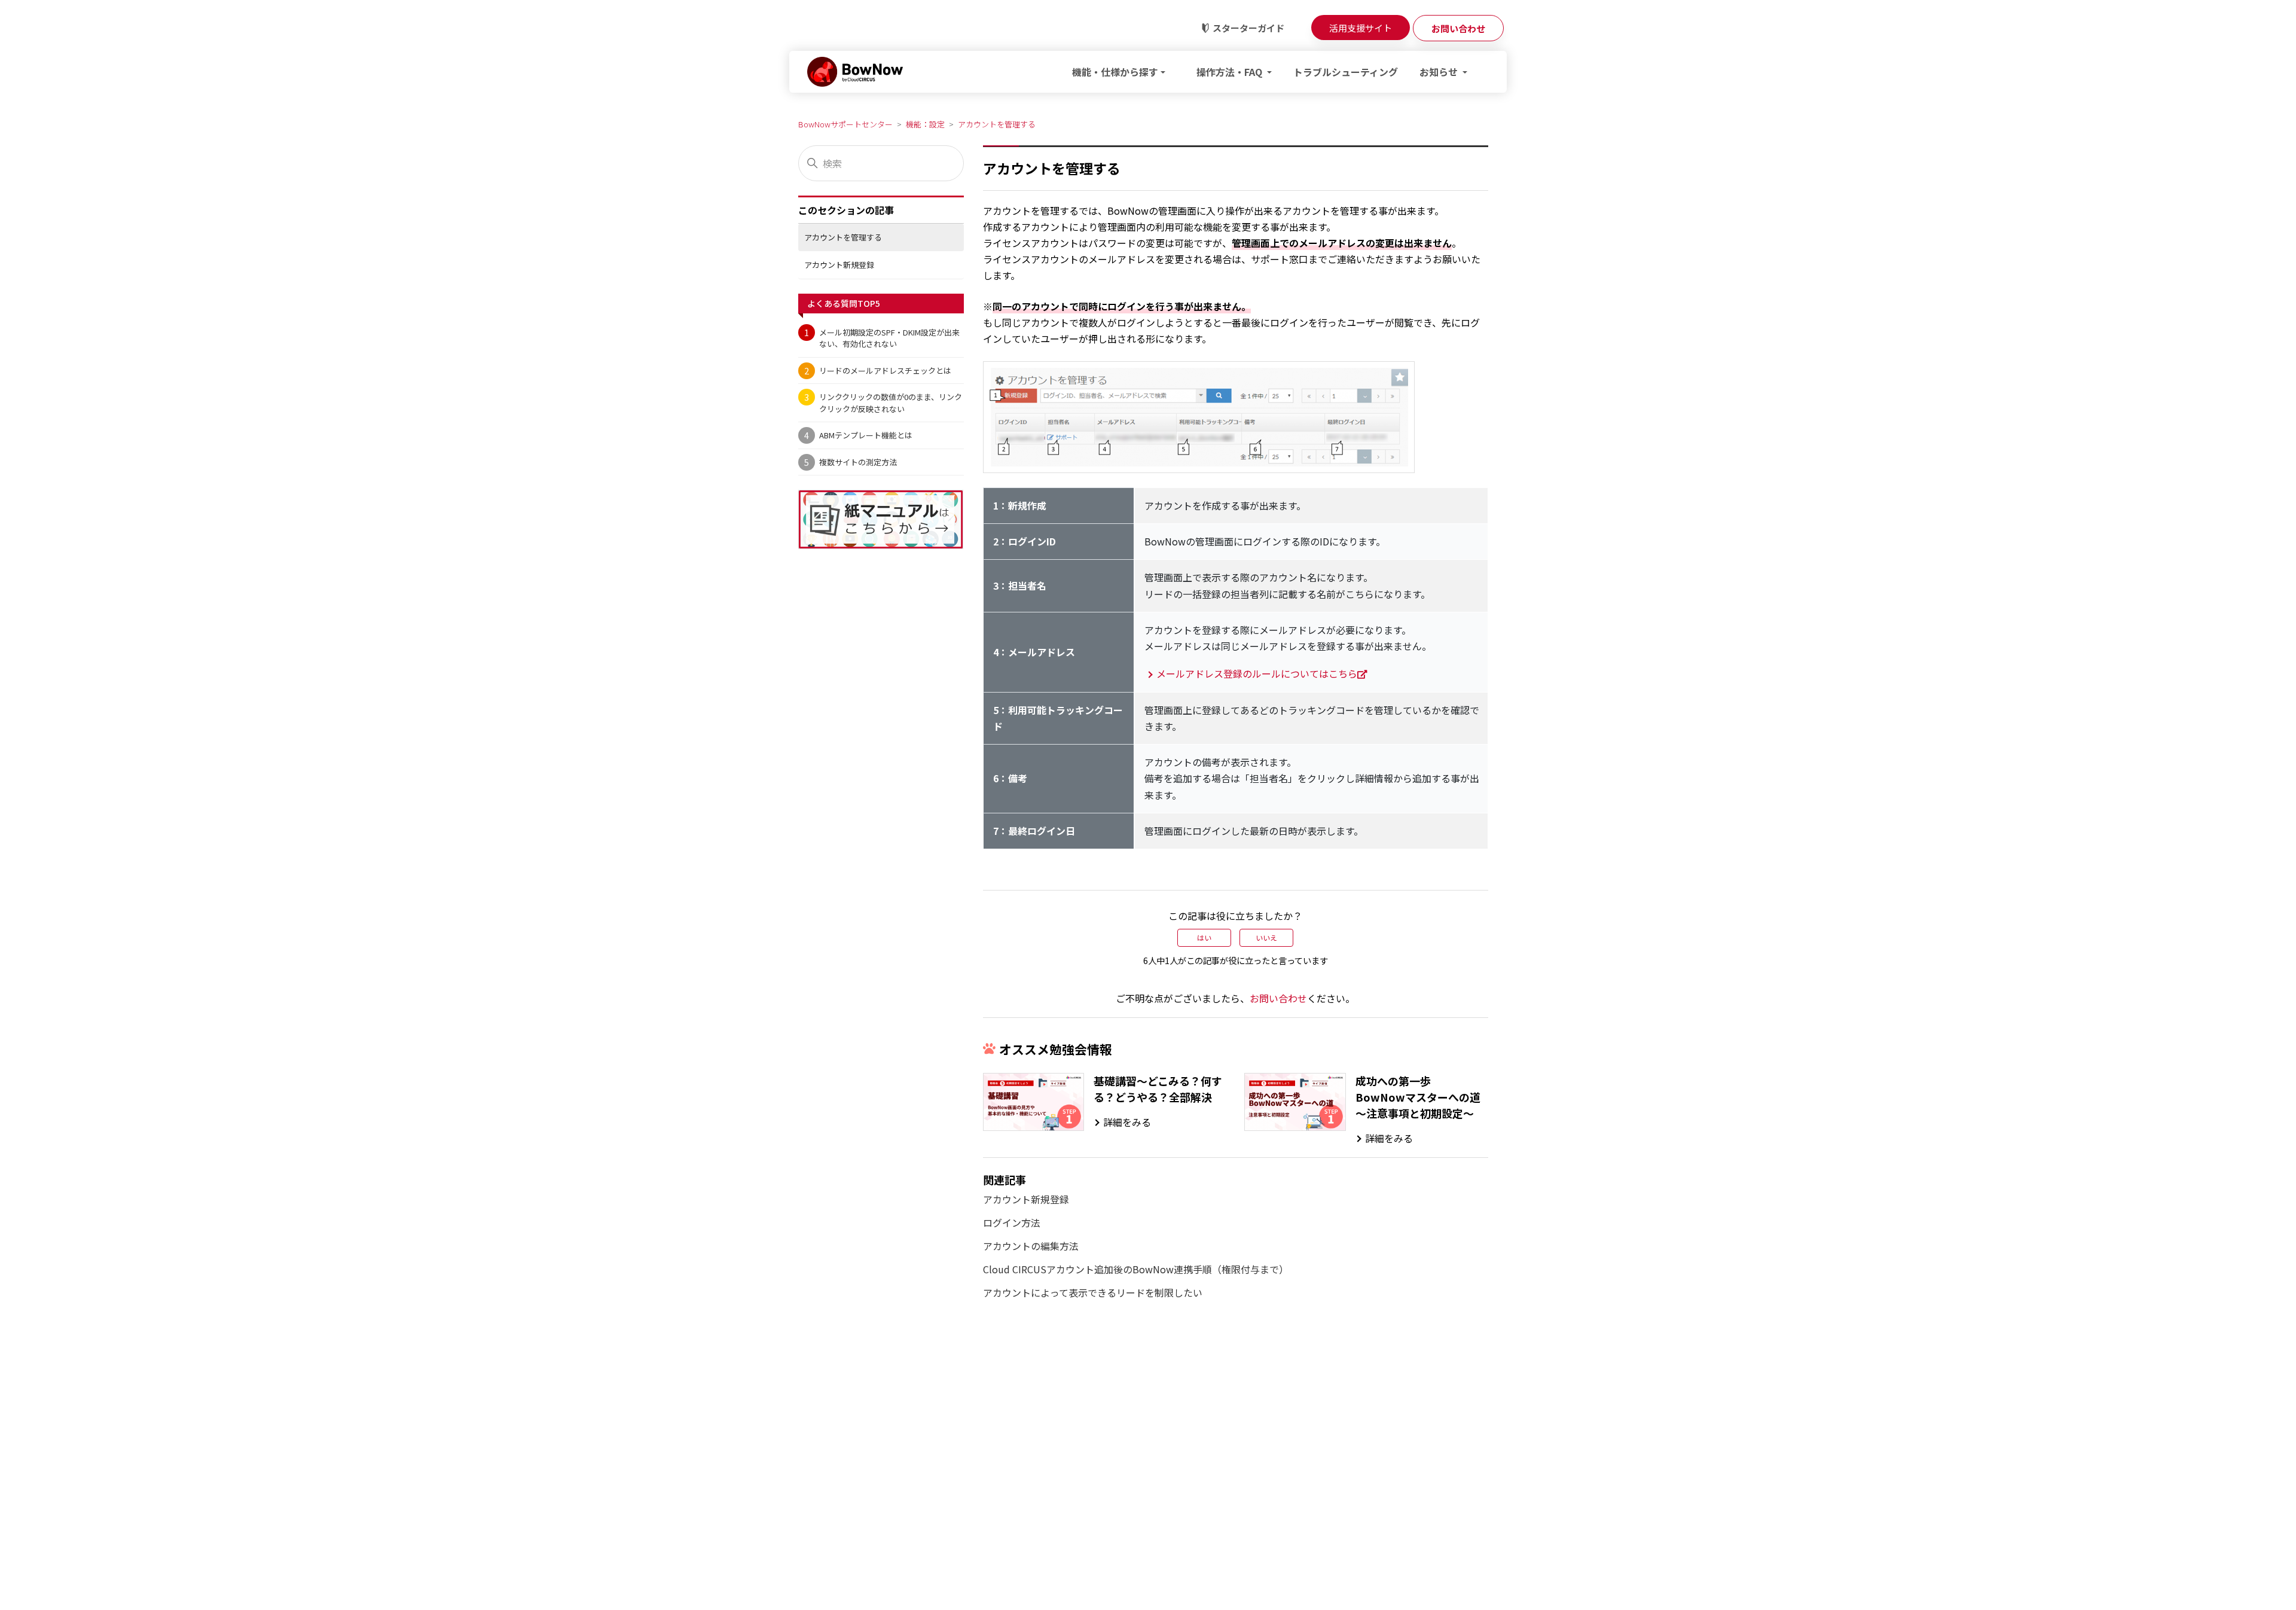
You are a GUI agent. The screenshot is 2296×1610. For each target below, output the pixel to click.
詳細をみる (1127, 1122)
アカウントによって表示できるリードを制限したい (1093, 1292)
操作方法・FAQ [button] (1231, 72)
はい (1204, 937)
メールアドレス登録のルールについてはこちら (1257, 673)
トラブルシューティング (1346, 72)
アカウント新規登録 (839, 265)
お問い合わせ (1278, 998)
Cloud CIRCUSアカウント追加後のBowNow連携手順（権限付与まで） (1136, 1269)
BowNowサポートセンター (845, 124)
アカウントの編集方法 (1031, 1246)
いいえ (1266, 937)
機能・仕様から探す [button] (1115, 72)
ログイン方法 (1012, 1222)
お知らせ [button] (1440, 72)
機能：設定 (925, 124)
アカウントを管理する (997, 124)
